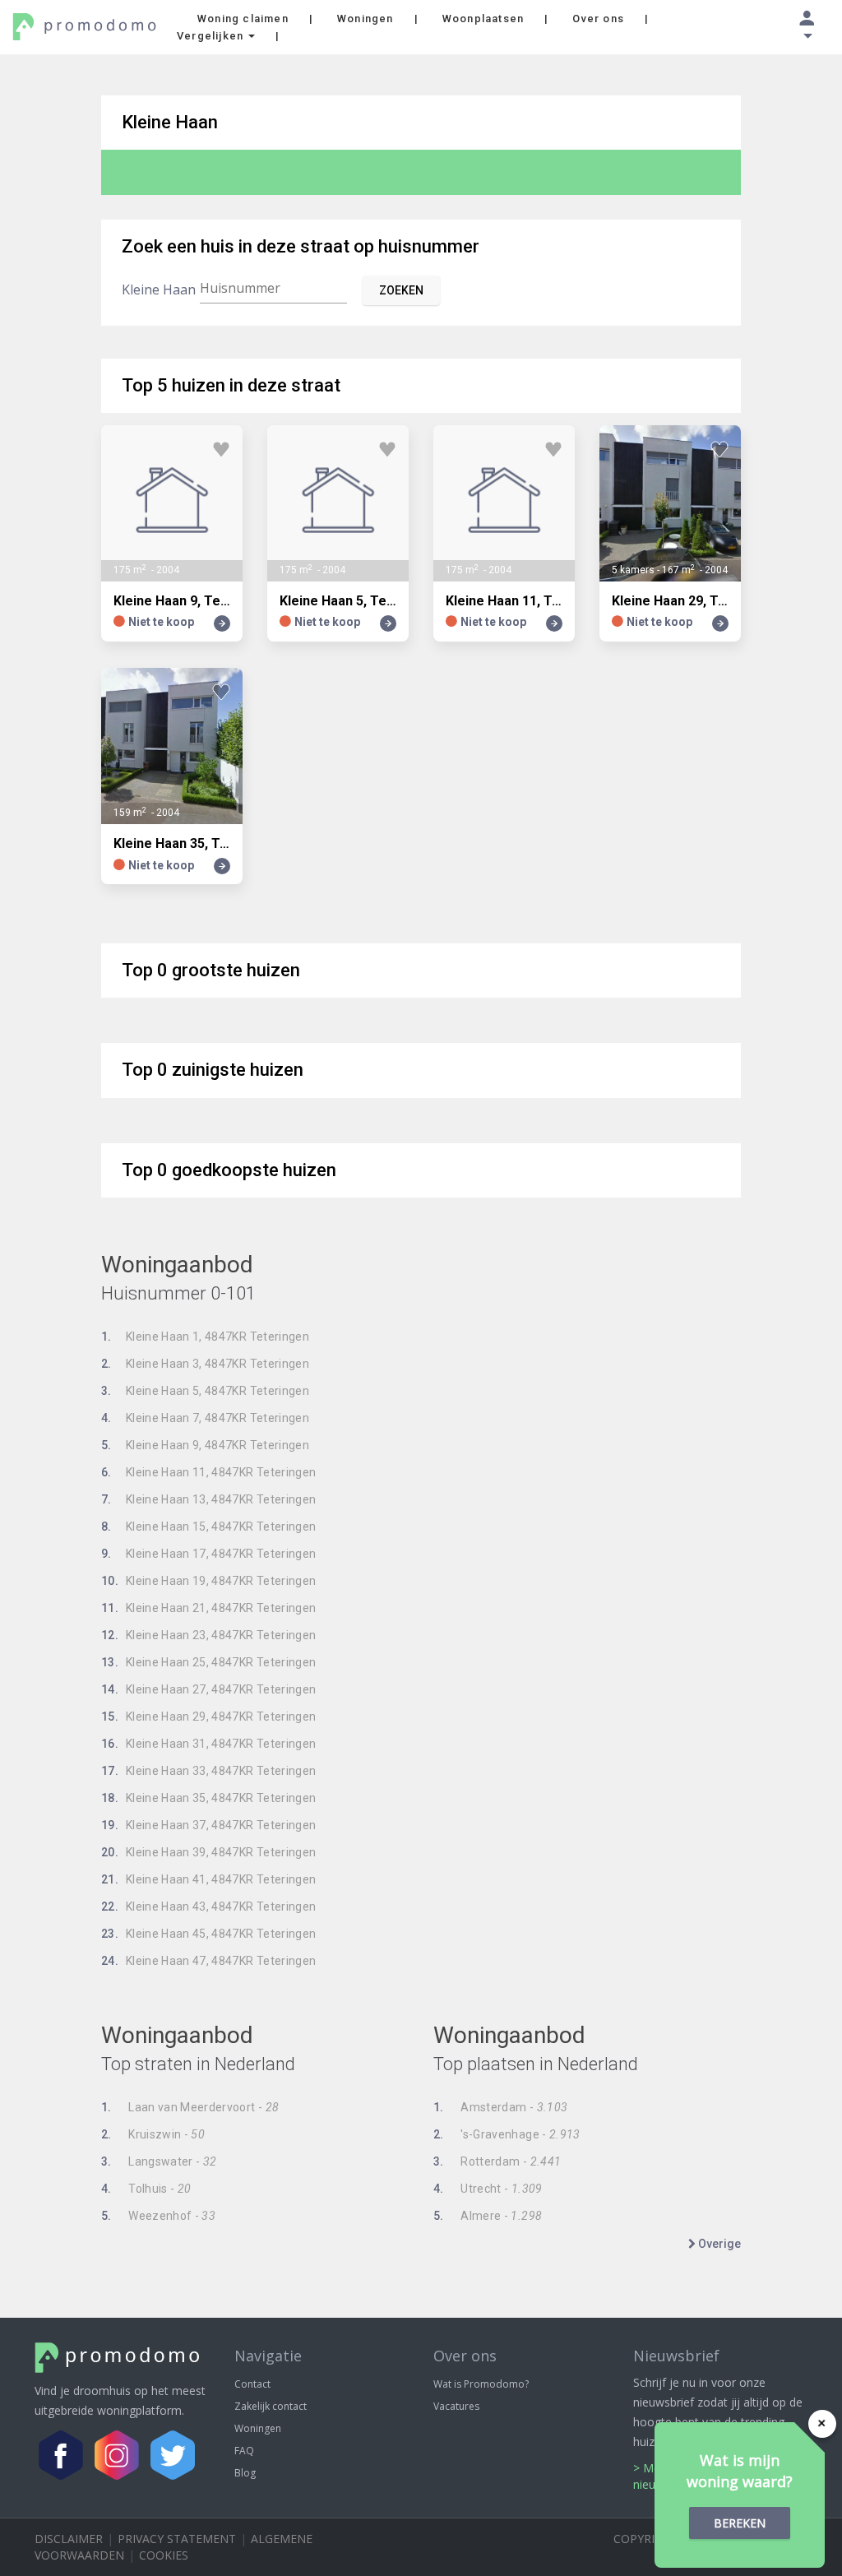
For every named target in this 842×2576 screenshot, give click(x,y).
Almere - (488, 2216)
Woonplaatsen (483, 19)
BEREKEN (740, 2523)
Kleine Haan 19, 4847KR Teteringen (209, 1581)
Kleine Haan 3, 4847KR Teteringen (205, 1364)
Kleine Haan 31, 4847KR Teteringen (209, 1744)
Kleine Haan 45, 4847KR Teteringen (209, 1934)
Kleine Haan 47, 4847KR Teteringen (209, 1961)
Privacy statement (177, 2539)
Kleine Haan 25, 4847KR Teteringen (209, 1662)
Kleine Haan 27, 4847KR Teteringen (209, 1689)
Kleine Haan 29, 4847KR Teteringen (209, 1717)
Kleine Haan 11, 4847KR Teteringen (209, 1472)
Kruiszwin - (153, 2134)
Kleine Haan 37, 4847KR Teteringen (209, 1825)
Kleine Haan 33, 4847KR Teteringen (209, 1771)
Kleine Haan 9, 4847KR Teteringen (205, 1445)
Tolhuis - (146, 2189)
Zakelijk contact (271, 2406)
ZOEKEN (401, 290)
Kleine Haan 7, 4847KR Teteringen (205, 1418)
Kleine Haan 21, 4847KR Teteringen (209, 1608)
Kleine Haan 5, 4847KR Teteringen (205, 1391)
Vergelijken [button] (212, 36)
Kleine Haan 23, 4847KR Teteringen (209, 1635)
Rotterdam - (497, 2161)
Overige (718, 2244)
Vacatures (456, 2406)
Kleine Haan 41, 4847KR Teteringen (209, 1879)
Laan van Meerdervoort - (190, 2107)
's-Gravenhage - (507, 2134)
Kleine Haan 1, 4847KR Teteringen (205, 1337)
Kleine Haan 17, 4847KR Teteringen (209, 1554)
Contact (252, 2384)
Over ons (598, 19)
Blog (245, 2473)
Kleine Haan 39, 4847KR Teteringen (209, 1852)
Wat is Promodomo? (481, 2384)
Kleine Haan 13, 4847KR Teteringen (209, 1499)
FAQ (244, 2451)
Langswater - (159, 2161)
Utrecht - (488, 2189)
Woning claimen (243, 19)
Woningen (365, 19)
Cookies (164, 2555)
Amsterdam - (500, 2107)
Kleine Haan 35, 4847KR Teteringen (209, 1798)
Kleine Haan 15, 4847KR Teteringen (209, 1527)
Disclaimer (69, 2539)
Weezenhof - (158, 2216)
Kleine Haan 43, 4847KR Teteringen (209, 1907)
